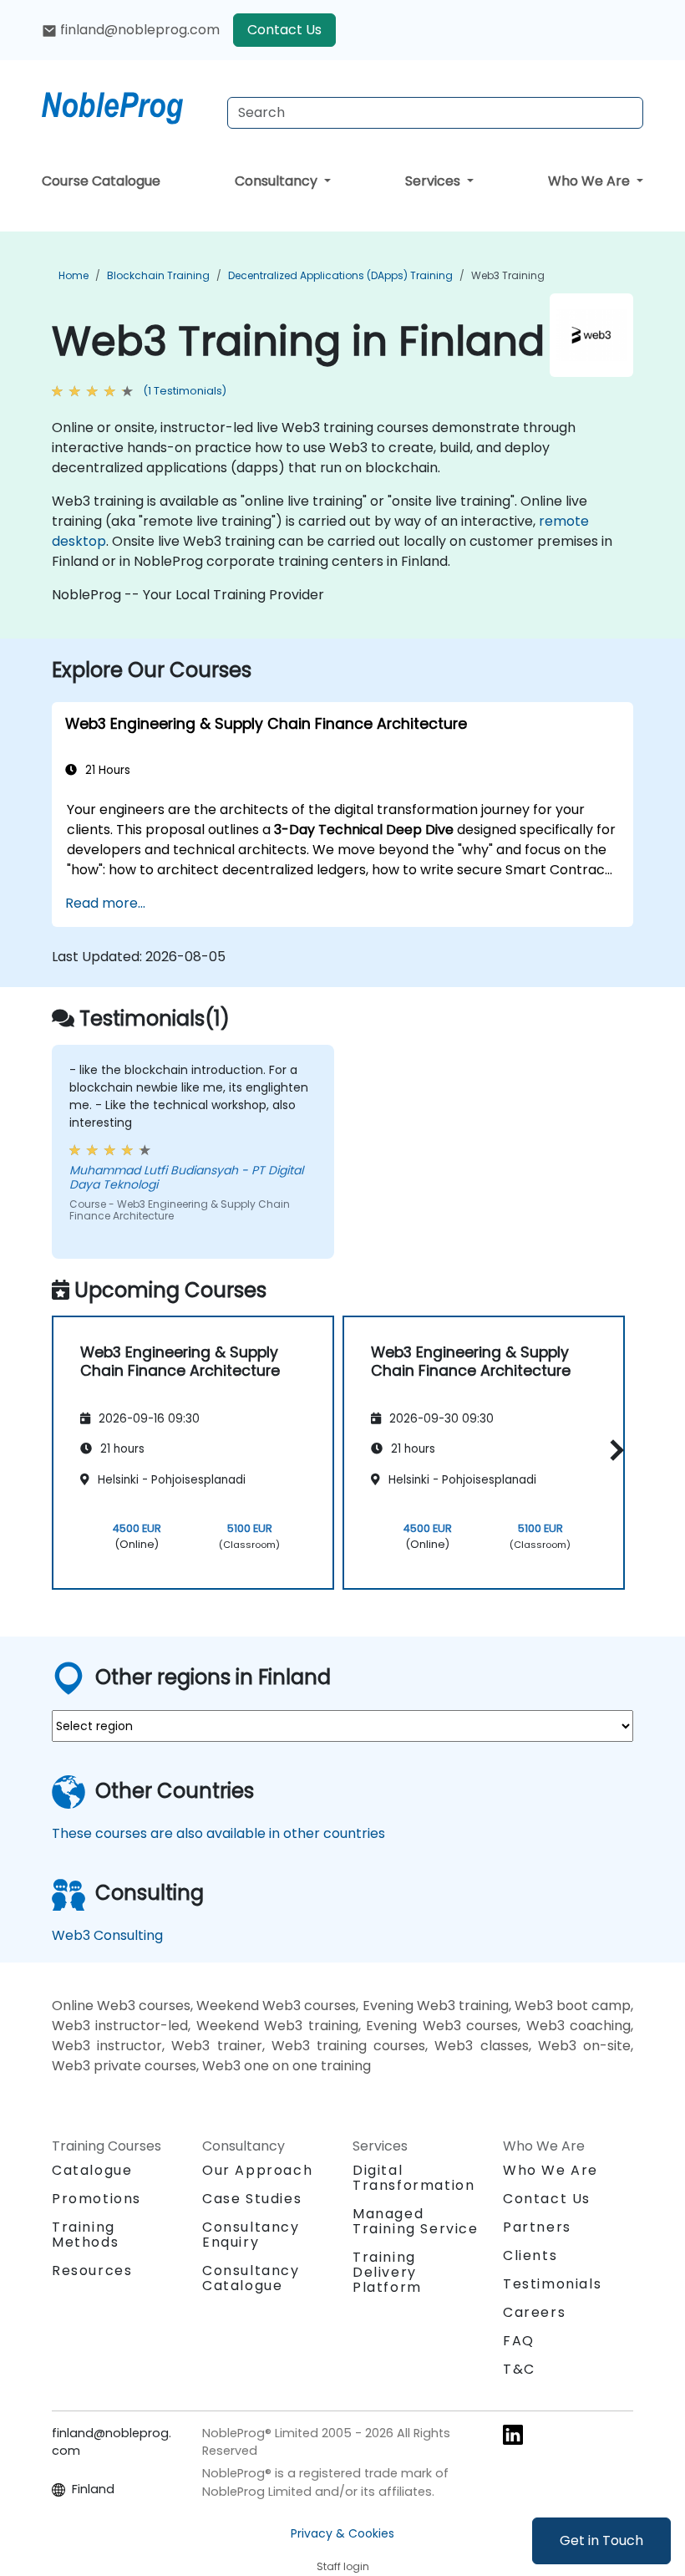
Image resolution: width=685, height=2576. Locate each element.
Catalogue (92, 2170)
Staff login (343, 2566)
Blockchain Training (158, 275)
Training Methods (85, 2235)
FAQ (519, 2341)
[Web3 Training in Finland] (128, 104)
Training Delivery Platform (387, 2272)
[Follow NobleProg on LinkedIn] (513, 2434)
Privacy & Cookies (342, 2533)
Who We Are (591, 181)
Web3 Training (508, 275)
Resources (92, 2271)
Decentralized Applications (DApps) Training (340, 275)
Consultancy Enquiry (251, 2235)
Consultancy (278, 181)
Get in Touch (601, 2540)
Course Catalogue (101, 181)
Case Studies (252, 2199)
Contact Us (284, 30)
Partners (537, 2227)
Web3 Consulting (107, 1935)
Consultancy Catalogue (251, 2278)
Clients (530, 2255)
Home (74, 275)
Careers (534, 2312)
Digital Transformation (414, 2178)
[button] (613, 1450)
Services (434, 181)
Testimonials (552, 2284)
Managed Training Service (416, 2221)
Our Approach (257, 2170)
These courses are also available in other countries (218, 1833)
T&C (519, 2369)
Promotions (96, 2199)
